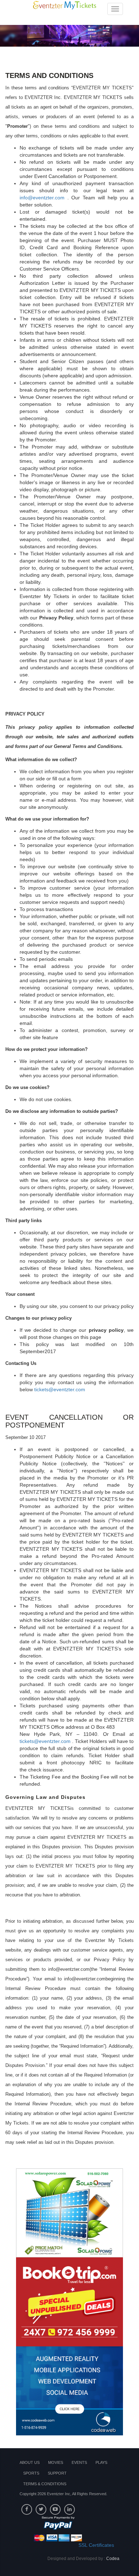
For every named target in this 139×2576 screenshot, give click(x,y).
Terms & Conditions (45, 2484)
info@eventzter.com (42, 198)
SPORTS (31, 2473)
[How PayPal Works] (58, 2529)
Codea (113, 2559)
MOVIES (56, 2462)
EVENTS (79, 2462)
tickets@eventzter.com (60, 1389)
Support (57, 2473)
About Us (30, 2462)
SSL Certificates (96, 2545)
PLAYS (101, 2462)
